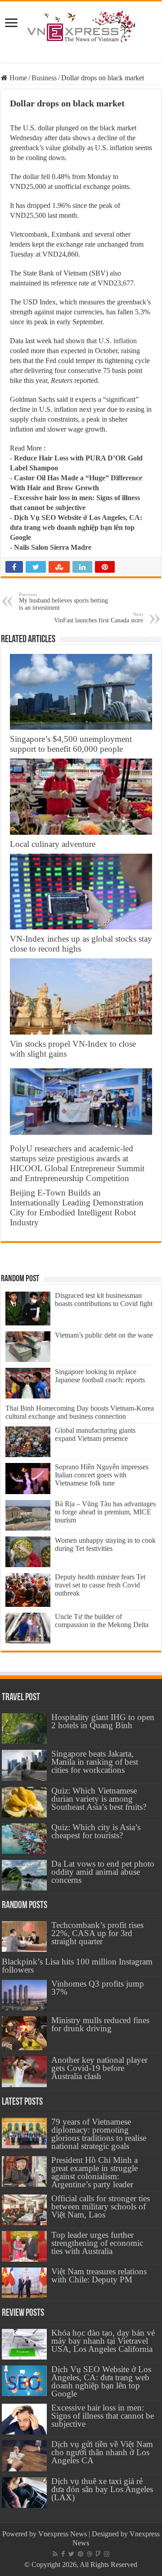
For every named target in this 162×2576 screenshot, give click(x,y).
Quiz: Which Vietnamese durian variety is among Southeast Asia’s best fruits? (99, 1799)
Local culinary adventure (53, 844)
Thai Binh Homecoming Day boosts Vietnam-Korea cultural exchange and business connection (80, 1412)
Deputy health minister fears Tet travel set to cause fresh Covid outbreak (100, 1585)
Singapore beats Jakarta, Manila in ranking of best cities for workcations (95, 1762)
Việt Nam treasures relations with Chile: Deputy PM (99, 2275)
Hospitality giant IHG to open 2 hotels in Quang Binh (103, 1721)
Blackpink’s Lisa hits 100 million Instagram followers (77, 1966)
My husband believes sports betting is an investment (63, 601)
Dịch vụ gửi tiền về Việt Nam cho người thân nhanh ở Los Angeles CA (102, 2452)
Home (17, 78)
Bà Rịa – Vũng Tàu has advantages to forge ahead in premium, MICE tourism (105, 1512)
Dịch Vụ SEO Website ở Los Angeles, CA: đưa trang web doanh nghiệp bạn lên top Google (76, 527)
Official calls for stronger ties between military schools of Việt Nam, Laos (101, 2206)
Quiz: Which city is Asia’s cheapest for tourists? (96, 1831)
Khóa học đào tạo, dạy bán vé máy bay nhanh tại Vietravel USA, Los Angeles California (103, 2341)
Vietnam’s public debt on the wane (104, 1335)
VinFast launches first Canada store (99, 618)
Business (44, 78)
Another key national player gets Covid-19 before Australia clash (99, 2068)
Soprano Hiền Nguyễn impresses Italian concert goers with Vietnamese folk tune (102, 1475)
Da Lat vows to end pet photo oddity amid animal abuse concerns (103, 1872)
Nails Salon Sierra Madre (53, 547)
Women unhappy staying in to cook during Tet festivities (105, 1544)
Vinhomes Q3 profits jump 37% (98, 1988)
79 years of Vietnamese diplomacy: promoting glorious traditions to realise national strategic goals (99, 2134)
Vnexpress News (63, 2534)
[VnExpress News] (81, 27)
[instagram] (107, 2554)
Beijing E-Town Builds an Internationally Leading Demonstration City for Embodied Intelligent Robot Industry (77, 1207)
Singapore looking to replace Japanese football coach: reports (100, 1376)
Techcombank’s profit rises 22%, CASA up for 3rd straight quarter (97, 1933)
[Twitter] (71, 2554)
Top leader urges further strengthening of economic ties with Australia (97, 2243)
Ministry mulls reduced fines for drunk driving (100, 2024)
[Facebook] (63, 2554)
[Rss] (55, 2554)
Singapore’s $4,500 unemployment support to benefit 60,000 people (71, 744)
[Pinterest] (81, 2554)
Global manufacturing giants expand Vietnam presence (95, 1434)
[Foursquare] (98, 2554)
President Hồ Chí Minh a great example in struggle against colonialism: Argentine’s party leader (94, 2172)
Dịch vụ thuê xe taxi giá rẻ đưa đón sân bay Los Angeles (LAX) (102, 2489)
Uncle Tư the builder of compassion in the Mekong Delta (102, 1621)
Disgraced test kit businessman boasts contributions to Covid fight (104, 1299)
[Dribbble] (90, 2554)
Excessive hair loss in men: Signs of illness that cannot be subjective (103, 2416)
